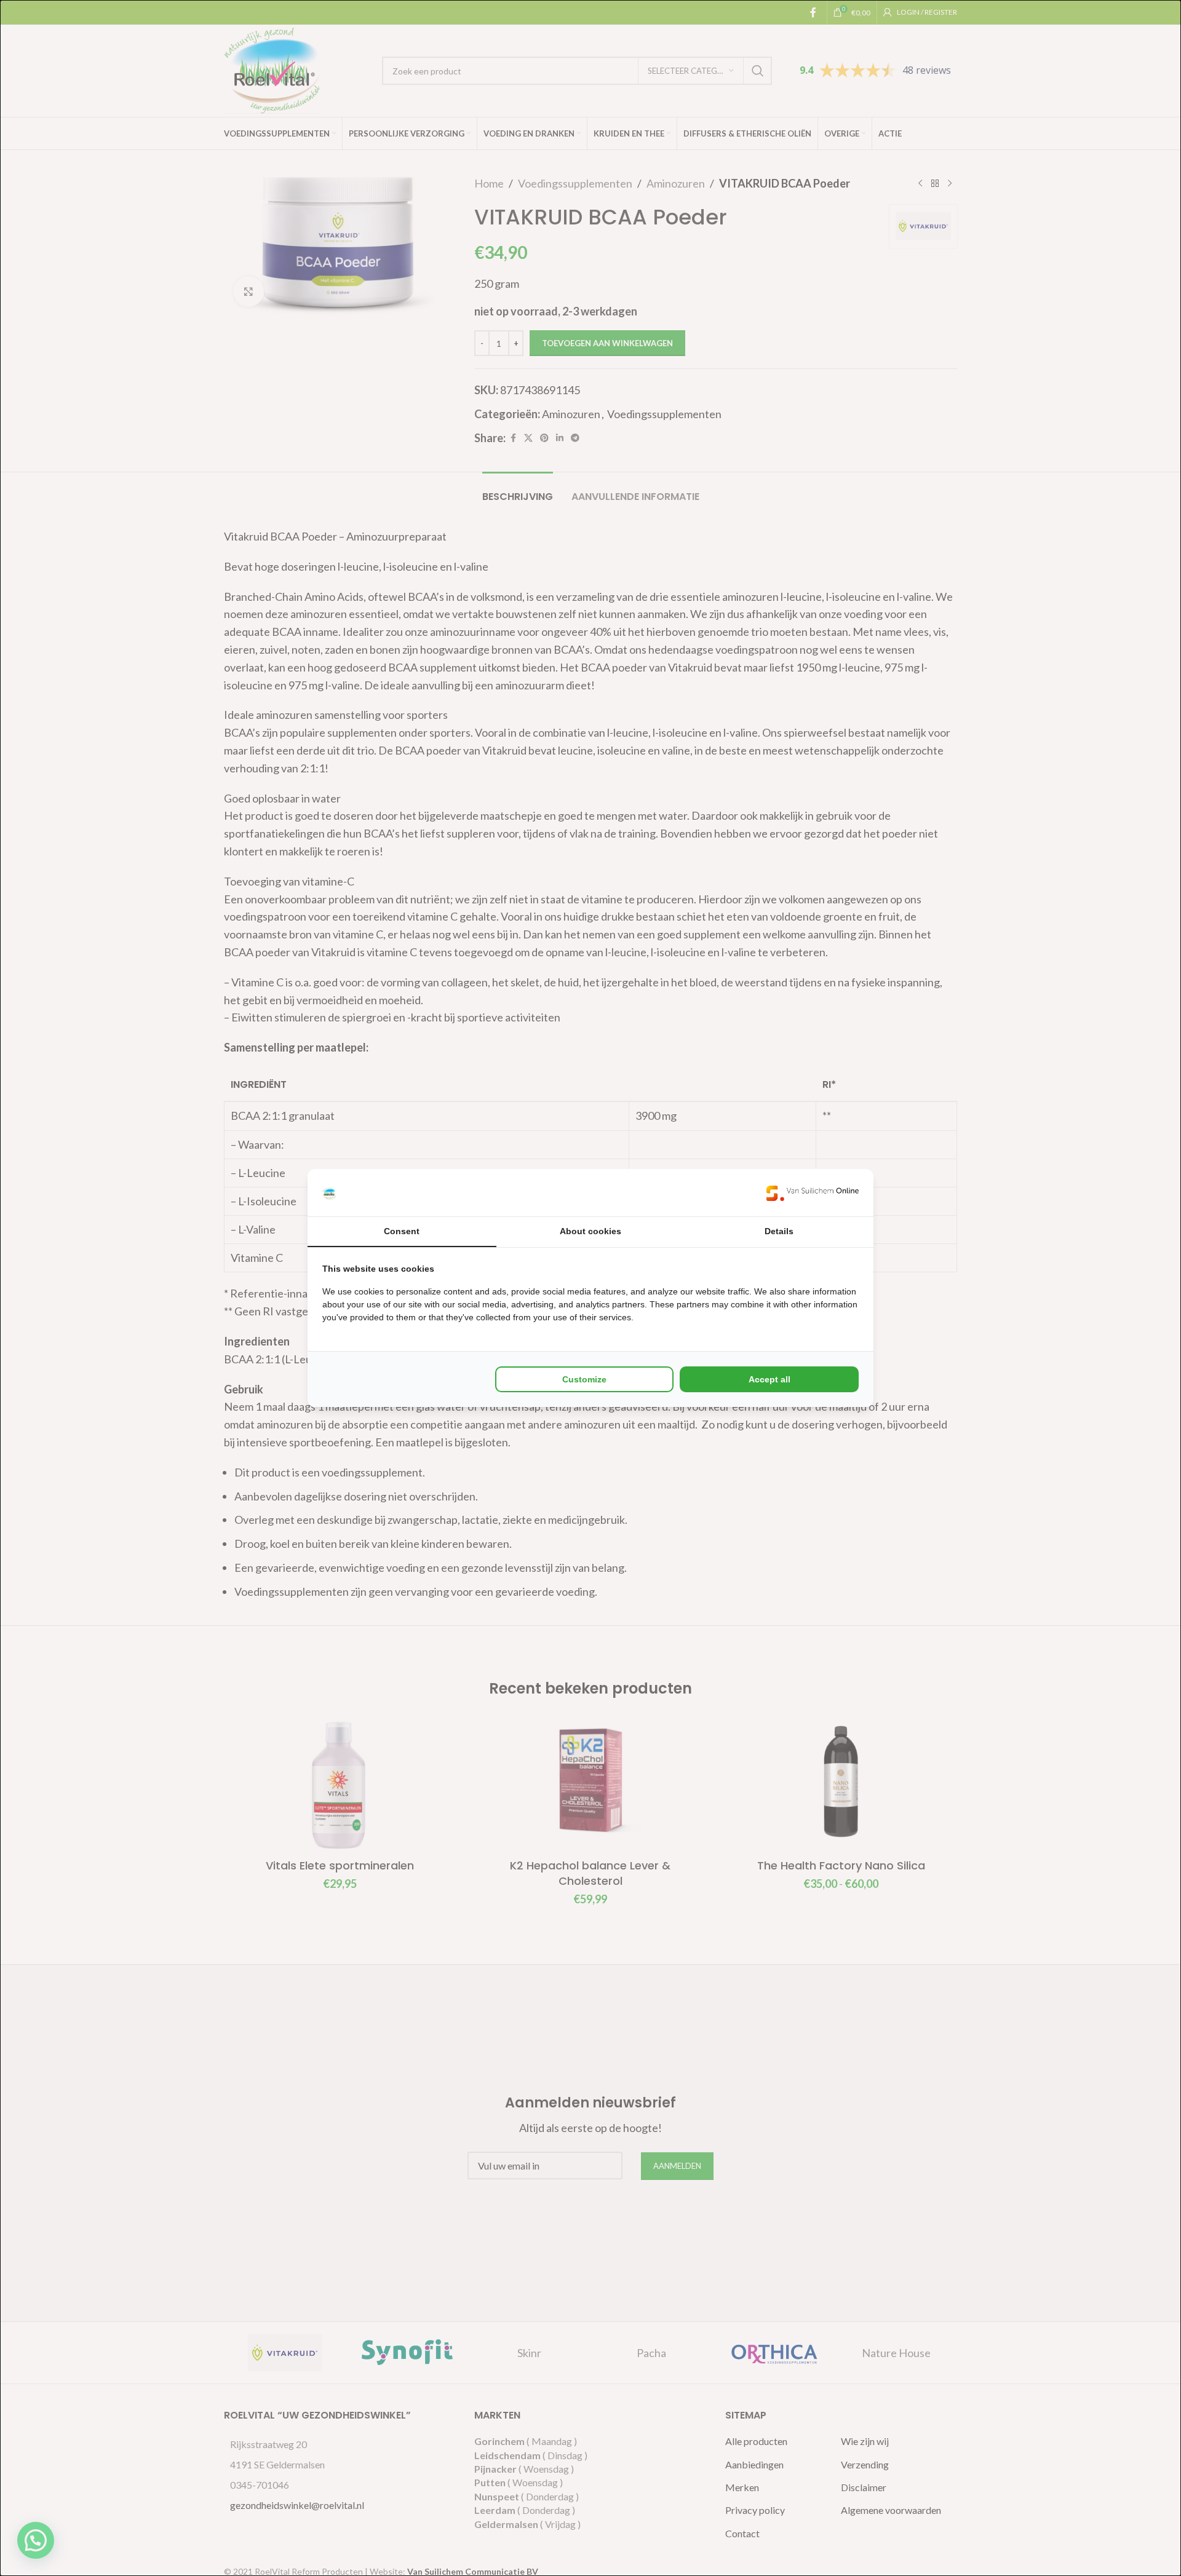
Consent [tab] (402, 1231)
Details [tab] (779, 1231)
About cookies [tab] (590, 1231)
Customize (584, 1379)
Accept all (769, 1379)
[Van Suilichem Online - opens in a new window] (813, 1193)
